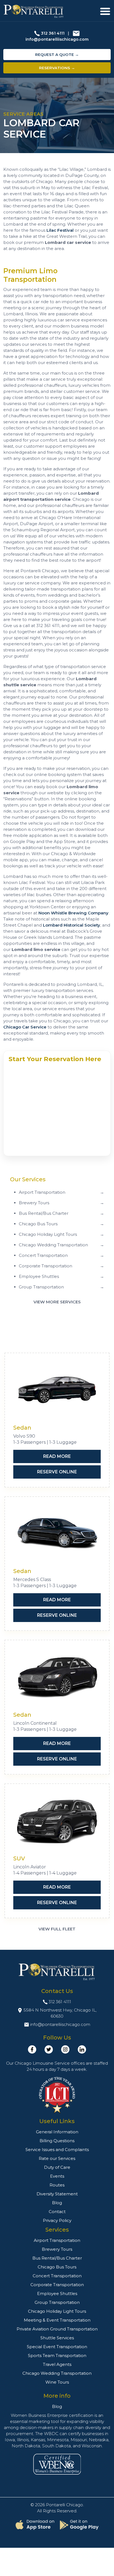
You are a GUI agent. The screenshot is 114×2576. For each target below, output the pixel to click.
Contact (57, 2212)
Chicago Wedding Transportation (57, 2373)
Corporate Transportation (57, 2285)
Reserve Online (57, 1472)
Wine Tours (57, 2382)
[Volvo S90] (57, 1390)
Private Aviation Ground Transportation (57, 2329)
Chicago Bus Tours (57, 2267)
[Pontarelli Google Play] (79, 2525)
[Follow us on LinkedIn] (82, 2049)
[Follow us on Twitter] (49, 2049)
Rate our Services (57, 2158)
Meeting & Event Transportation (57, 2320)
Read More (57, 1456)
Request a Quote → (57, 55)
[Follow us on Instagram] (65, 2049)
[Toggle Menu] (105, 11)
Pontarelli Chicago (64, 2505)
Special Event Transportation (57, 2347)
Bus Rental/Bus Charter (57, 2258)
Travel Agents (57, 2364)
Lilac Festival (60, 230)
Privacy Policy (57, 2220)
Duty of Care (57, 2167)
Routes (57, 2185)
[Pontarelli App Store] (35, 2525)
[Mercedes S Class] (57, 1534)
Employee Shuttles (57, 2293)
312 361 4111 (53, 33)
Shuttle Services (57, 2338)
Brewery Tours (57, 2249)
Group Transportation (57, 2302)
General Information (57, 2132)
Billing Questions (57, 2141)
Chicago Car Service (25, 1027)
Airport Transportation (57, 2240)
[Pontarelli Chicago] (34, 11)
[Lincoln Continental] (57, 1678)
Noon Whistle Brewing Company (73, 913)
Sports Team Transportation (57, 2355)
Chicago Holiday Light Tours (57, 2311)
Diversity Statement (57, 2194)
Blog (57, 2203)
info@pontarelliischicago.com (57, 39)
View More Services (57, 1302)
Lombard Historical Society (72, 925)
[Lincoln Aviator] (57, 1821)
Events (57, 2176)
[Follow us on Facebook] (32, 2049)
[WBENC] (57, 2464)
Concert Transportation (57, 2276)
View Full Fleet (57, 1929)
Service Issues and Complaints (57, 2150)
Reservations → (57, 68)
